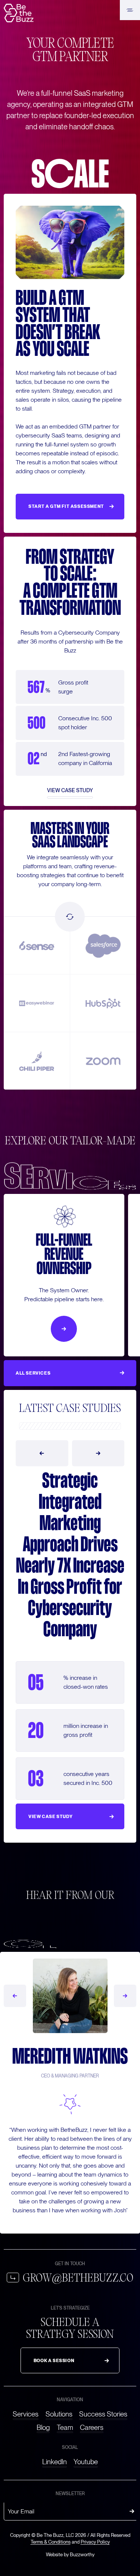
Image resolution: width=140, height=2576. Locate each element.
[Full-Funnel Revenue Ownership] (64, 1329)
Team (65, 2428)
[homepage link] (19, 13)
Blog (43, 2428)
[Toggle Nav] (130, 10)
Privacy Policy (95, 2542)
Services (26, 2414)
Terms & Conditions (51, 2542)
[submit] (132, 2512)
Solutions (59, 2414)
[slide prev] (42, 1453)
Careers (92, 2428)
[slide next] (98, 1453)
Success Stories (103, 2414)
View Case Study (70, 791)
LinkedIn (55, 2462)
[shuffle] (70, 917)
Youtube (86, 2462)
